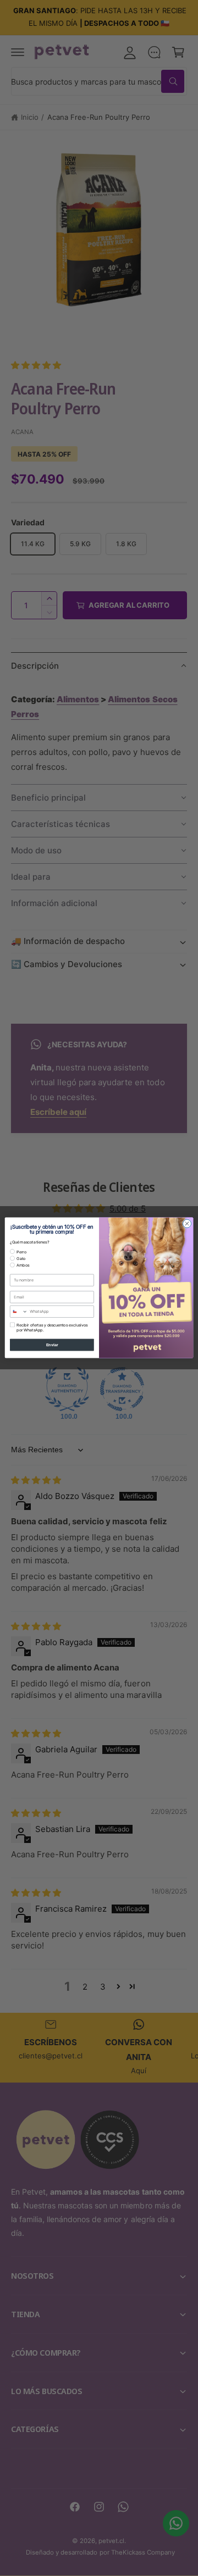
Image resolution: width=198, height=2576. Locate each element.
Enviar (52, 1345)
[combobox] (19, 1312)
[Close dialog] (187, 1223)
